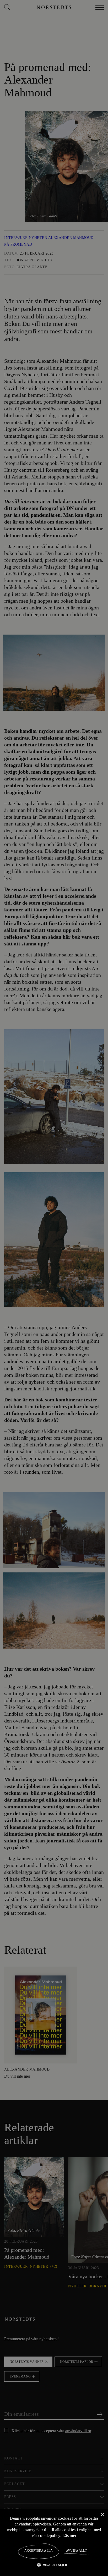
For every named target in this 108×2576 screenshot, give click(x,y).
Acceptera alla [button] (39, 2551)
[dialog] (54, 1288)
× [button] (102, 2515)
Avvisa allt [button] (76, 2551)
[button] (54, 2565)
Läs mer (74, 2535)
